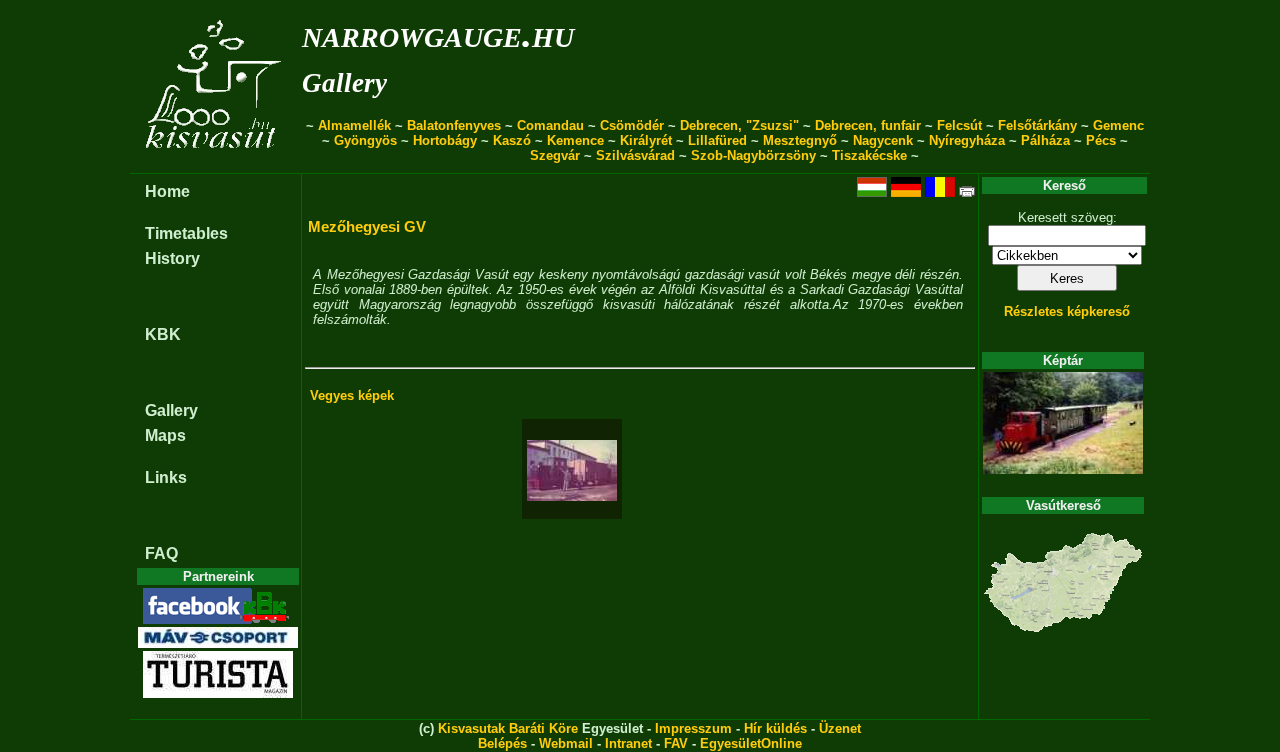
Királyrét (646, 140)
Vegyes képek (352, 395)
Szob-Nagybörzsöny (753, 155)
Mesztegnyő (800, 140)
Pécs (1101, 140)
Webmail (566, 743)
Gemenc (1118, 125)
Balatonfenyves (454, 125)
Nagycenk (883, 140)
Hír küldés (775, 728)
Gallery (344, 83)
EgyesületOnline (751, 743)
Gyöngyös (365, 140)
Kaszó (512, 140)
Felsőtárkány (1037, 125)
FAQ (161, 553)
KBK (163, 334)
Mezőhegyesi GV (367, 226)
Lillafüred (717, 140)
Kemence (575, 140)
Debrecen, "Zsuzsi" (739, 125)
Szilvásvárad (635, 155)
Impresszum (693, 728)
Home (167, 191)
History (172, 258)
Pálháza (1045, 140)
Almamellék (354, 125)
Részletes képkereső (1067, 311)
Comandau (550, 125)
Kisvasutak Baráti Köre (508, 728)
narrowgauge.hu (438, 33)
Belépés (502, 743)
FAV (676, 743)
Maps (165, 435)
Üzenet (840, 728)
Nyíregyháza (967, 140)
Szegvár (555, 155)
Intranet (628, 743)
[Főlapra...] (215, 162)
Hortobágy (445, 140)
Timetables (186, 233)
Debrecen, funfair (868, 125)
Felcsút (959, 125)
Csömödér (632, 125)
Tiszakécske (869, 155)
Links (166, 477)
